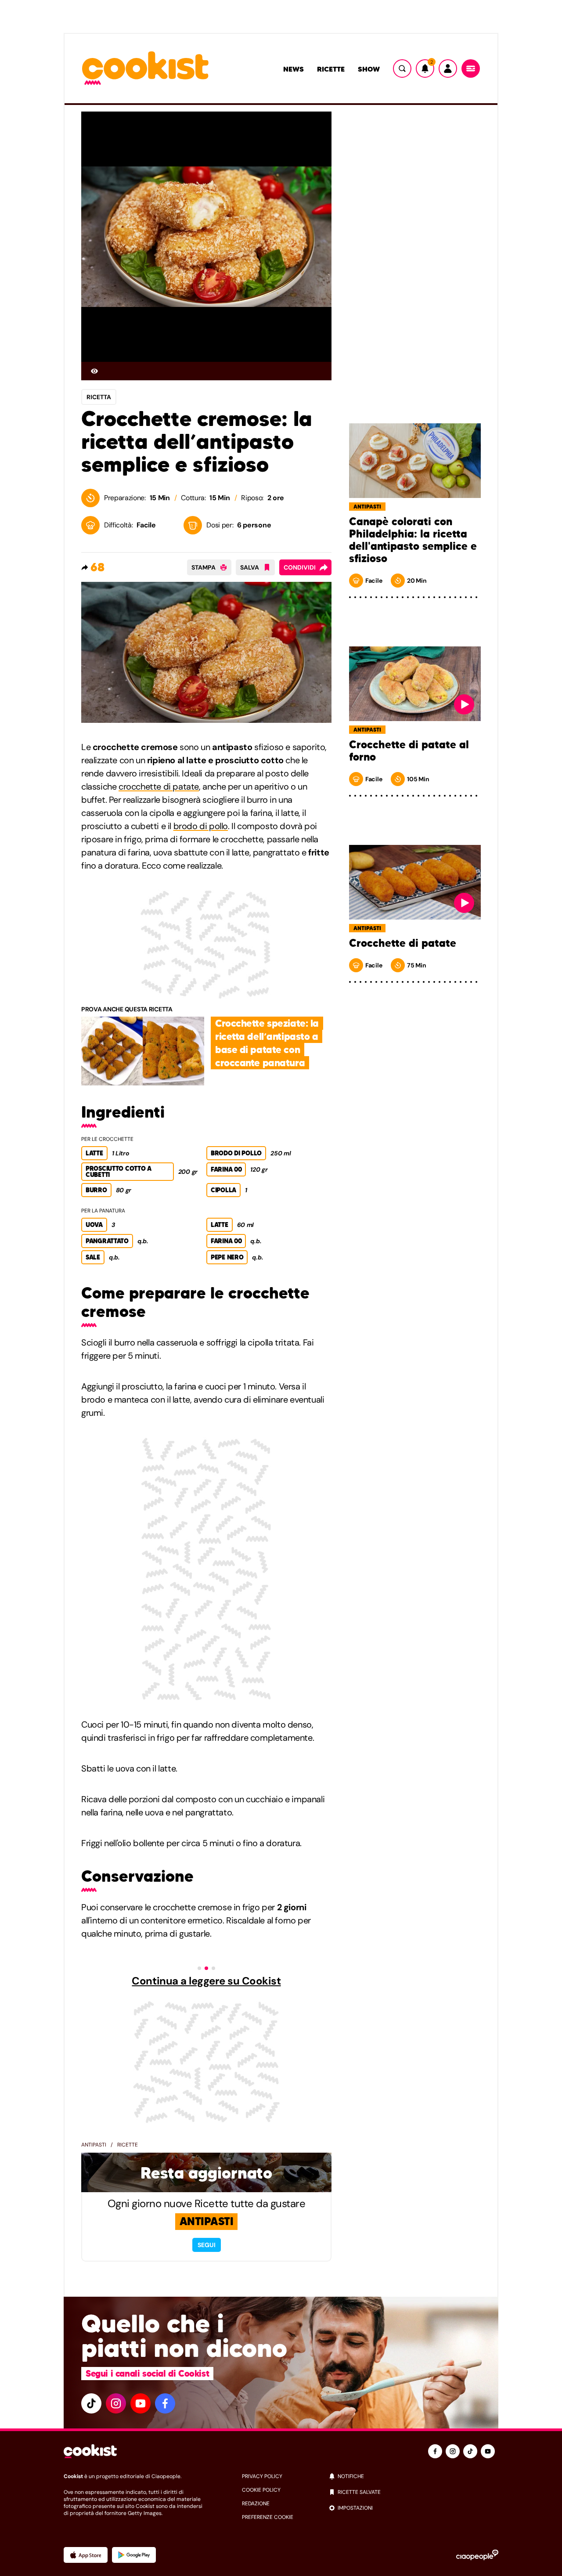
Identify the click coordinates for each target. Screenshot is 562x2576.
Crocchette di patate (403, 943)
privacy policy (262, 2476)
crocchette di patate (159, 787)
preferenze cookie (268, 2517)
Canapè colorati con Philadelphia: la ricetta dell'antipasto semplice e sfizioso (413, 540)
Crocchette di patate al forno (409, 751)
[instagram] (116, 2403)
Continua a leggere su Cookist (206, 1981)
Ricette (331, 69)
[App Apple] (86, 2555)
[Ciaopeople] (477, 2555)
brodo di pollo (201, 826)
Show (369, 69)
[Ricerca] (402, 69)
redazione (256, 2504)
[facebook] (165, 2403)
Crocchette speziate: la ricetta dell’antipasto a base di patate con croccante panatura (267, 1043)
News (294, 69)
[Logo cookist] (145, 69)
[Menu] (471, 69)
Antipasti (94, 2145)
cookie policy (261, 2490)
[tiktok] (91, 2403)
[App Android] (134, 2555)
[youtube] (140, 2403)
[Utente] (448, 69)
